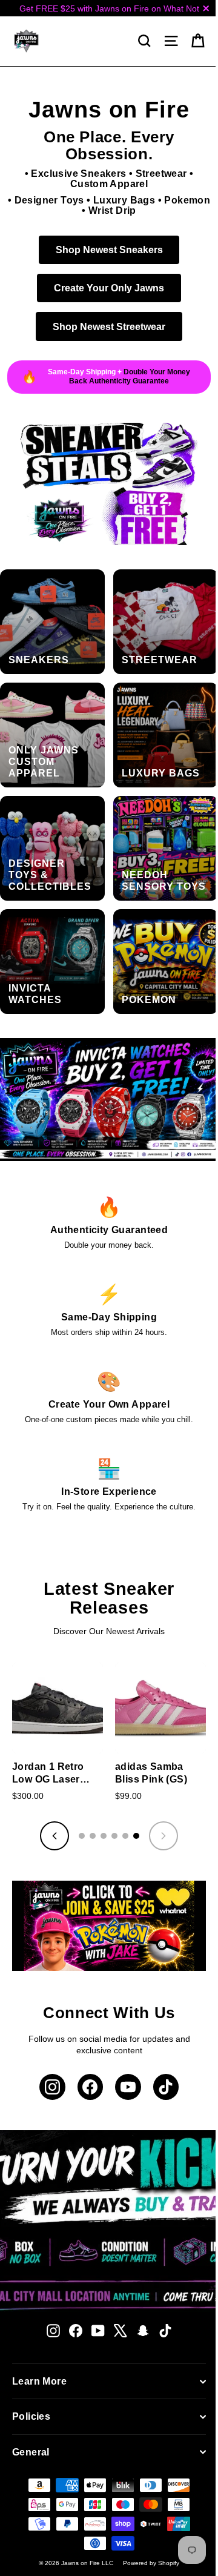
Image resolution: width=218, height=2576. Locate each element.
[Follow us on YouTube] (124, 2050)
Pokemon (76, 210)
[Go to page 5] (121, 1803)
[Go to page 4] (110, 1803)
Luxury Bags (144, 200)
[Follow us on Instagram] (48, 2050)
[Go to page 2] (88, 1803)
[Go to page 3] (99, 1803)
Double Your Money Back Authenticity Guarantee (125, 376)
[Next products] (159, 1803)
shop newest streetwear (105, 326)
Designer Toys (69, 200)
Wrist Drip (132, 210)
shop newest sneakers (104, 250)
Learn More (39, 2344)
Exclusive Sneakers (74, 174)
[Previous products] (50, 1803)
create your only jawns (105, 288)
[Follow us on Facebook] (86, 2050)
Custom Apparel (104, 184)
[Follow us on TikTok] (161, 2050)
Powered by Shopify (147, 2526)
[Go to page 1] (78, 1803)
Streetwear (157, 174)
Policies (31, 2379)
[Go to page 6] (132, 1803)
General (31, 2415)
